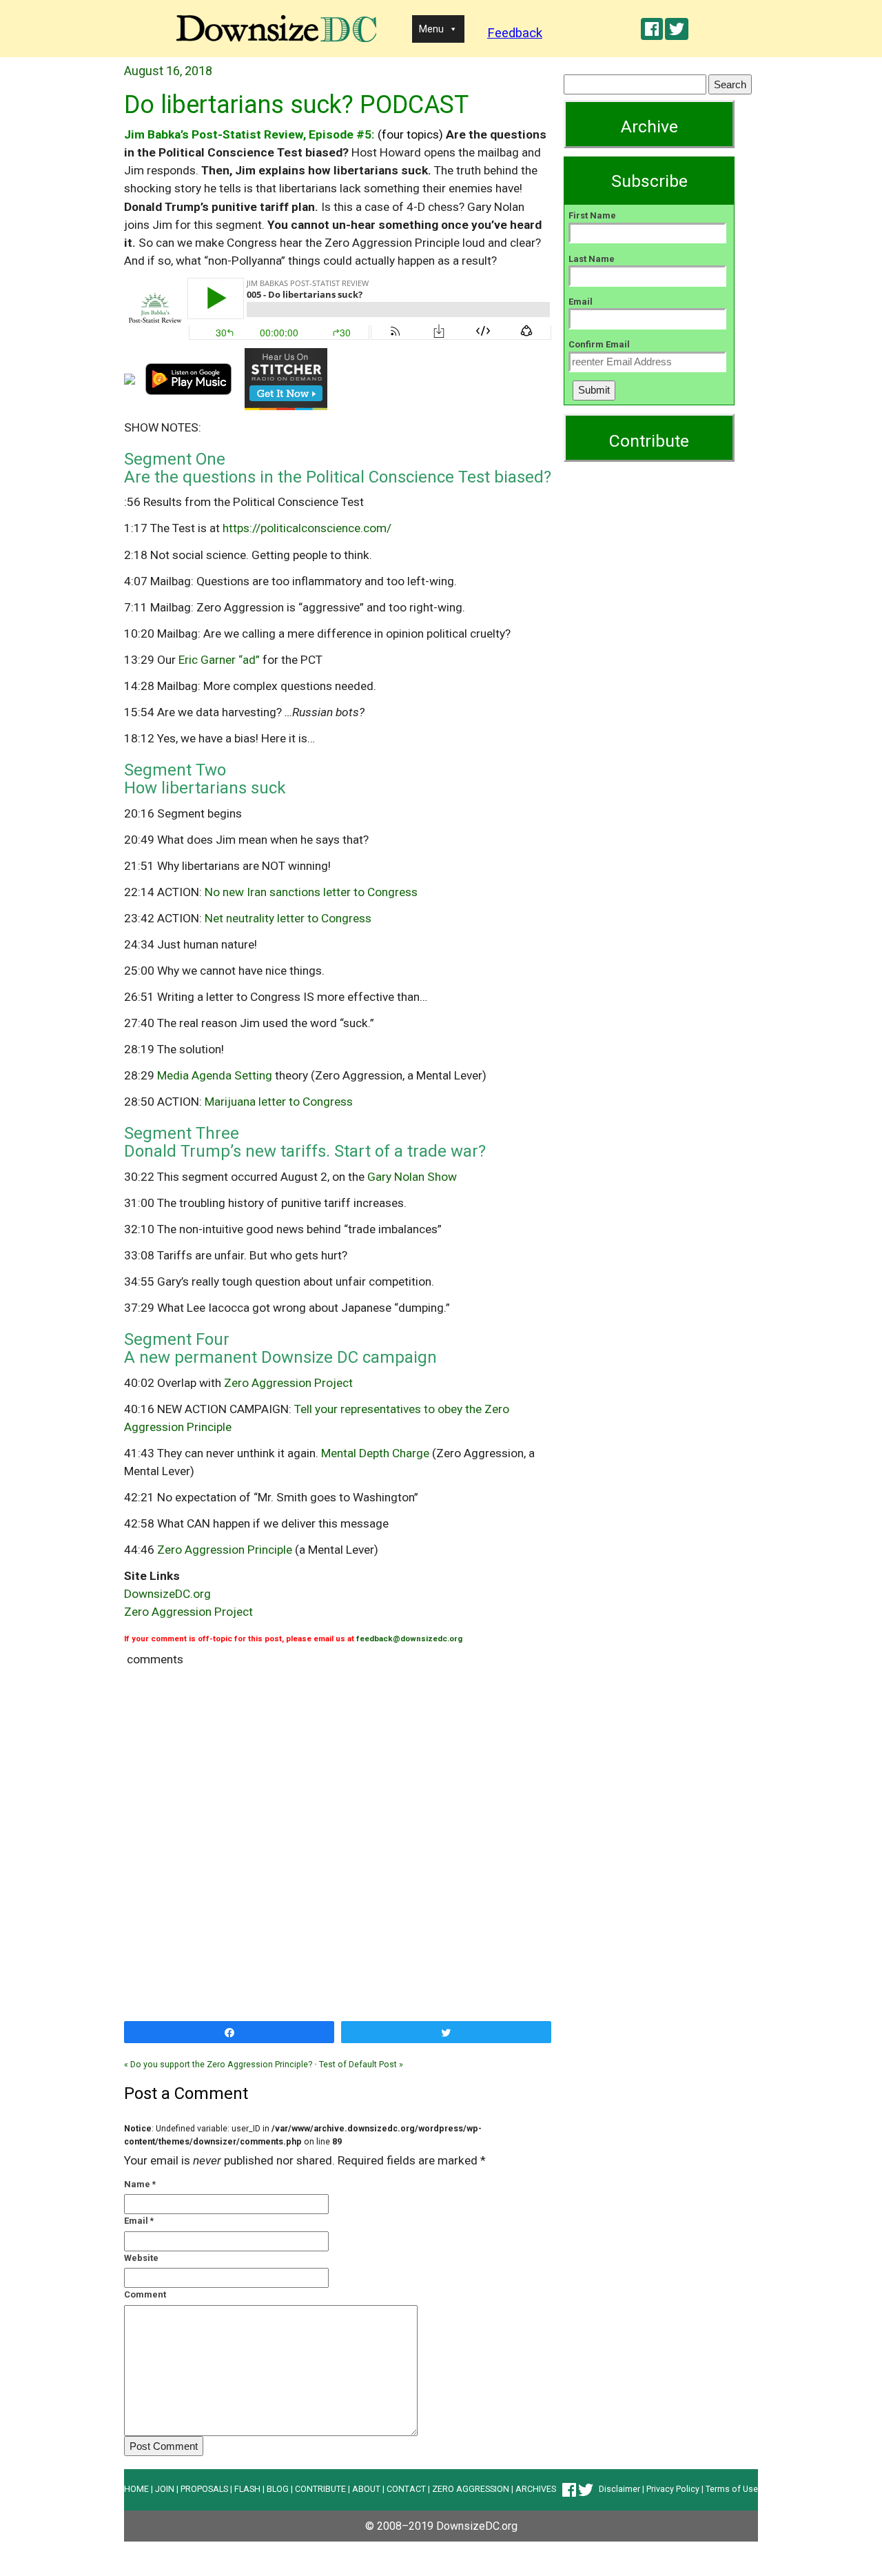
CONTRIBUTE (320, 2489)
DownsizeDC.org (167, 1594)
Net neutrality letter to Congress (288, 918)
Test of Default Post (361, 2064)
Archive (649, 126)
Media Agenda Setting (215, 1075)
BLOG (278, 2489)
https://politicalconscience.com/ (307, 528)
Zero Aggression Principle (225, 1550)
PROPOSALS (204, 2489)
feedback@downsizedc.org (409, 1639)
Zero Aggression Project (288, 1383)
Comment (145, 2294)
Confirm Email (599, 344)
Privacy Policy (673, 2489)
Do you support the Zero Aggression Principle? (218, 2064)
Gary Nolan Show (412, 1177)
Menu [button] (431, 29)
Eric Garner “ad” (219, 660)
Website (141, 2258)
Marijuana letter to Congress (279, 1102)
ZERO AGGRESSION (471, 2489)
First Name (592, 215)
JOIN (165, 2489)
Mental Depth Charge (375, 1453)
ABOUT (366, 2489)
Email (136, 2221)
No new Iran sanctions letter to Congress (311, 892)
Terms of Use (732, 2489)
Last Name (592, 259)
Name (137, 2184)
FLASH (247, 2489)
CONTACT (406, 2489)
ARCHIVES (536, 2489)
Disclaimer (619, 2489)
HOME (136, 2489)
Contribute (649, 441)
